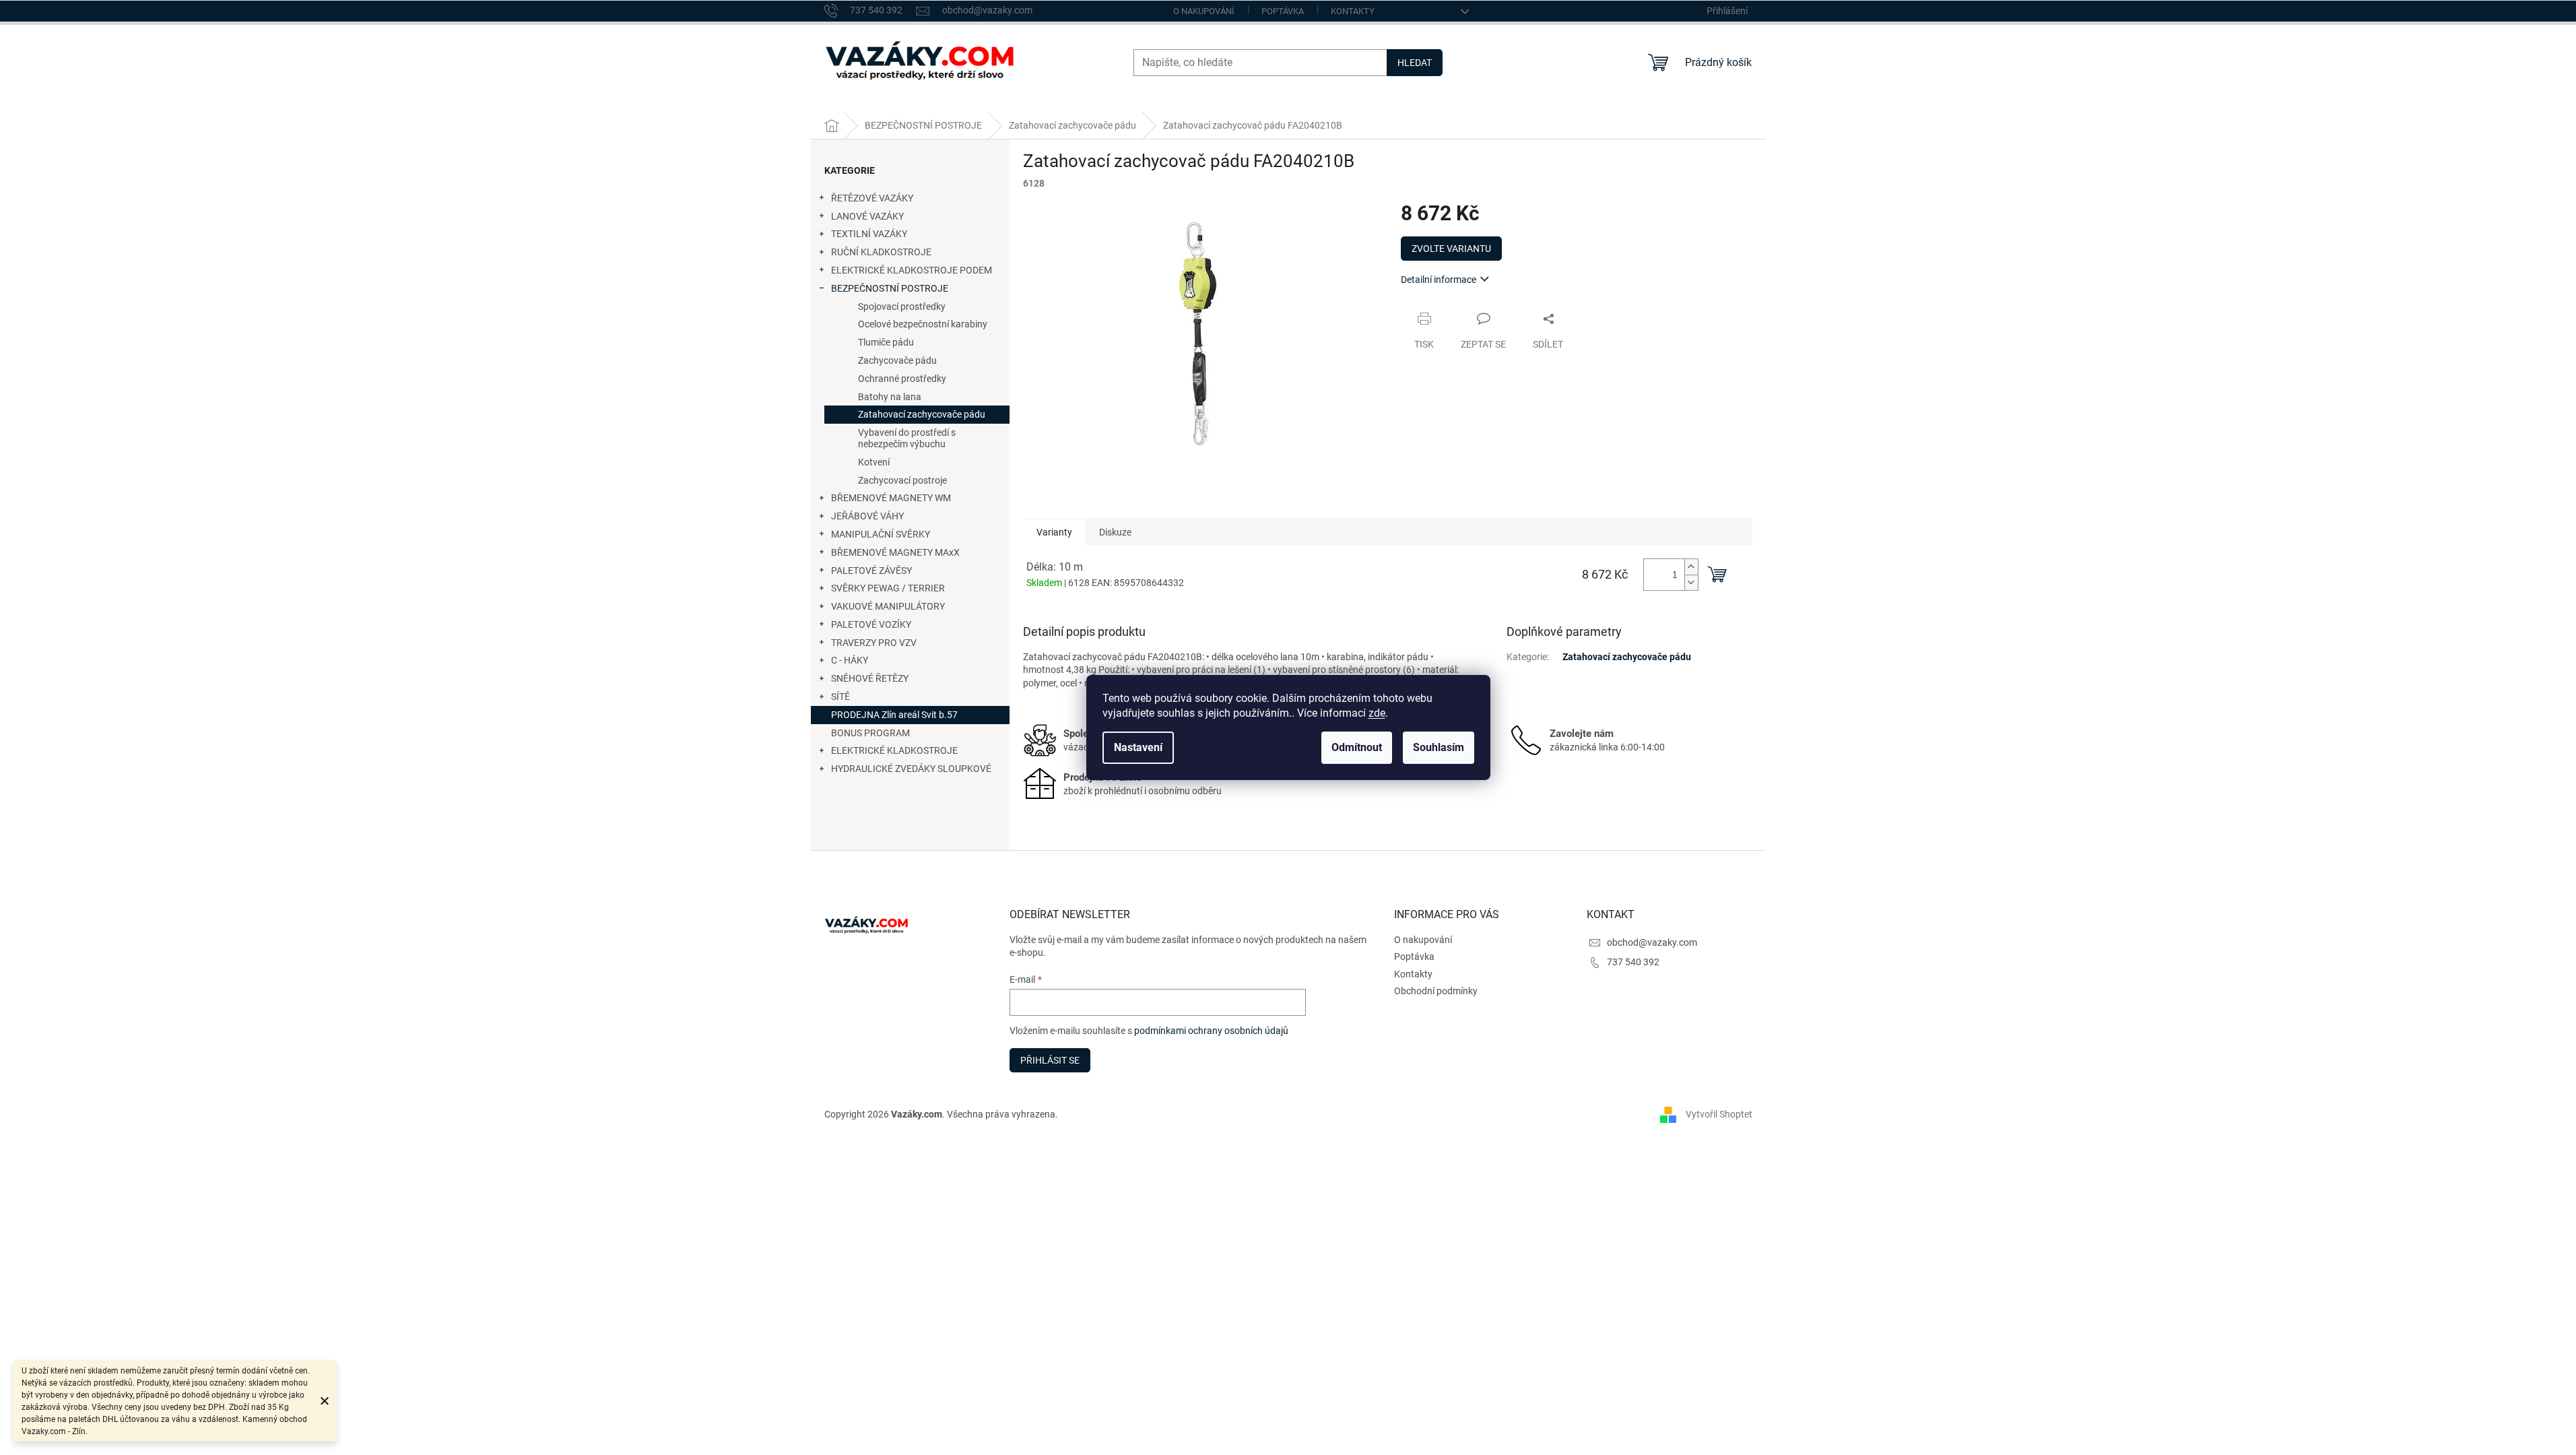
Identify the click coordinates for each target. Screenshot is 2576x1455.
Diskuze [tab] (1115, 532)
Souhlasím (1439, 747)
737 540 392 (1633, 962)
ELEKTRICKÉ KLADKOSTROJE (894, 750)
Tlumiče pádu (886, 342)
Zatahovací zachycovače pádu (922, 414)
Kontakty (1353, 11)
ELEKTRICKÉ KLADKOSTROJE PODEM (912, 270)
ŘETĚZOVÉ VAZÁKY (872, 198)
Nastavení (1138, 747)
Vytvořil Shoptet (1719, 1113)
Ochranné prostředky (902, 379)
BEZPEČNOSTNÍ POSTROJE (890, 288)
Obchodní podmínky (1436, 991)
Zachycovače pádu (897, 360)
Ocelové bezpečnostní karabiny (923, 324)
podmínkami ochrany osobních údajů (1211, 1031)
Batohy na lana (890, 397)
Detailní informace (1439, 280)
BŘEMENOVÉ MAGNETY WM (891, 498)
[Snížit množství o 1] (1691, 582)
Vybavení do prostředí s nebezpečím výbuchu (907, 438)
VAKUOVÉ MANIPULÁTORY (888, 606)
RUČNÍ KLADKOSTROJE (881, 252)
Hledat (1415, 63)
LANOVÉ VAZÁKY (867, 216)
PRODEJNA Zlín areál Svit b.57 (894, 715)
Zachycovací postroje (902, 480)
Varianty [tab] (1054, 532)
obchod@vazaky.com (1652, 942)
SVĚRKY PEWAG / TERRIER (888, 588)
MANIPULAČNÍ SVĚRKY (881, 534)
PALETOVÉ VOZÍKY (871, 624)
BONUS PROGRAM (870, 733)
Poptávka (1283, 11)
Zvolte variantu (1451, 249)
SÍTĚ (840, 697)
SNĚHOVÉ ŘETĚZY (870, 678)
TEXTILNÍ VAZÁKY (869, 234)
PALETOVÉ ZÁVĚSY (871, 571)
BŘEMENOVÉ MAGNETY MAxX (895, 552)
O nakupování (1204, 11)
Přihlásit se (1050, 1060)
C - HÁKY (850, 660)
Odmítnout (1357, 747)
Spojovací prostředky (902, 306)
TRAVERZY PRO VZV (874, 643)
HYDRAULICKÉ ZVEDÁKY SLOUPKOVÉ (911, 769)
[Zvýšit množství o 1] (1691, 567)
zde (1377, 713)
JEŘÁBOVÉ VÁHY (867, 516)
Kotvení (874, 462)
